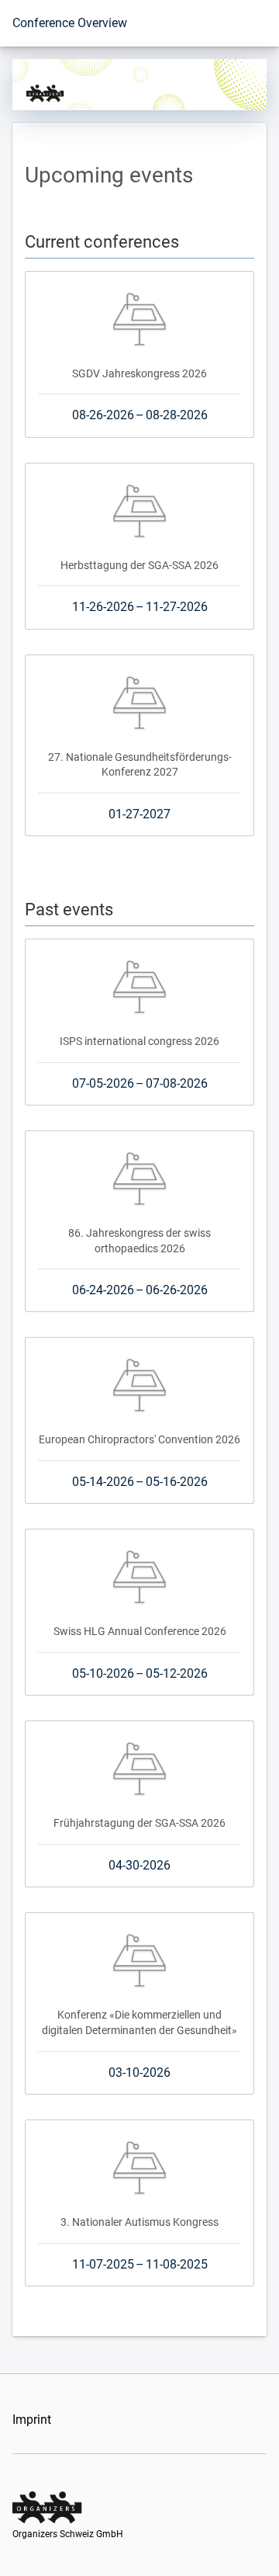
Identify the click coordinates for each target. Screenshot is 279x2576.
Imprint (32, 2420)
